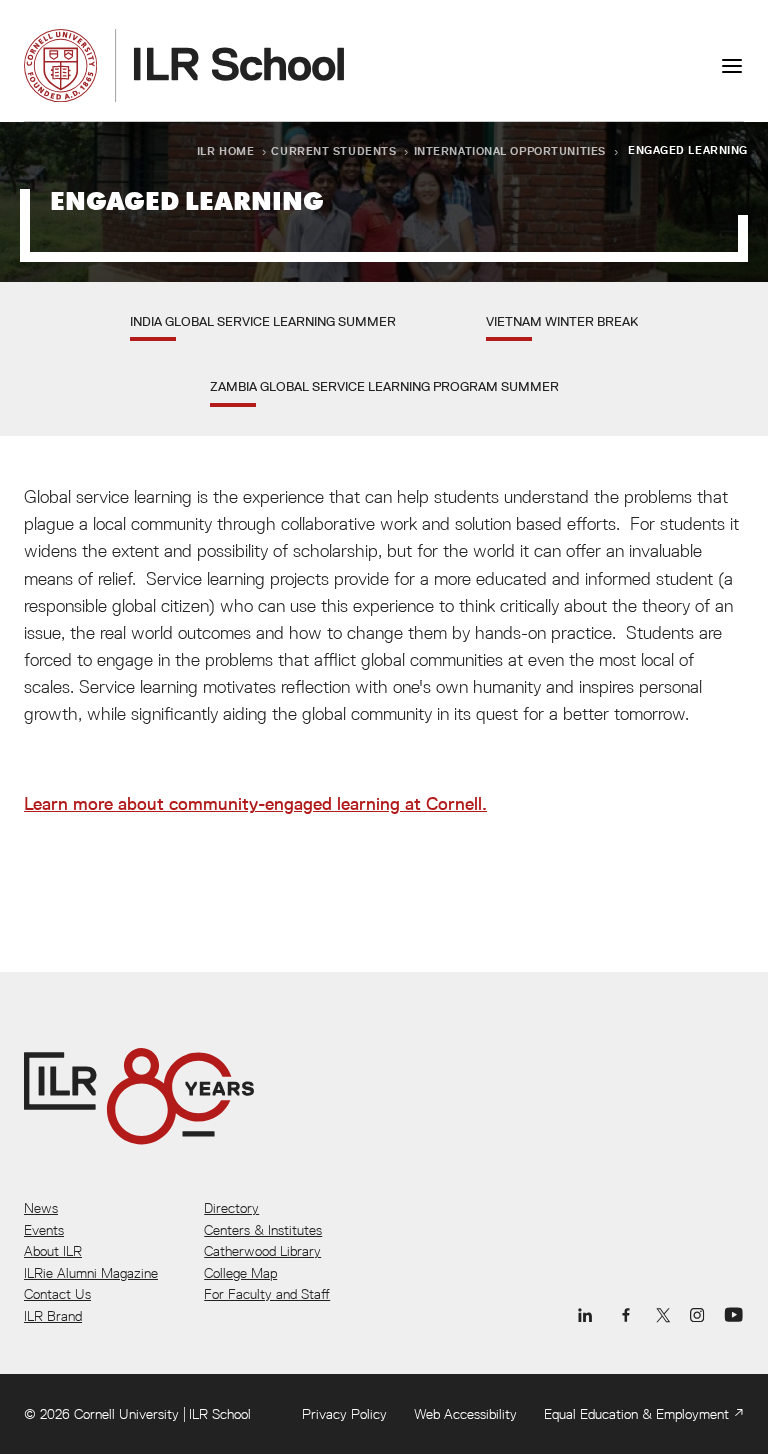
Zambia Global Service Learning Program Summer (384, 386)
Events (44, 1230)
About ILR (53, 1251)
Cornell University (126, 1414)
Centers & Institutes (263, 1230)
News (41, 1208)
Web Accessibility (465, 1414)
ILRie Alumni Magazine (91, 1273)
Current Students (333, 150)
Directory (231, 1208)
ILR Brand (53, 1316)
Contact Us (57, 1294)
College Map (240, 1273)
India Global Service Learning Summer (263, 321)
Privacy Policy (344, 1414)
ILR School (220, 1414)
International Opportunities (510, 150)
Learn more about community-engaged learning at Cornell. (255, 804)
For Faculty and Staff (267, 1294)
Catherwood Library (262, 1251)
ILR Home (226, 150)
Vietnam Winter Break (562, 321)
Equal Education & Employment (636, 1414)
